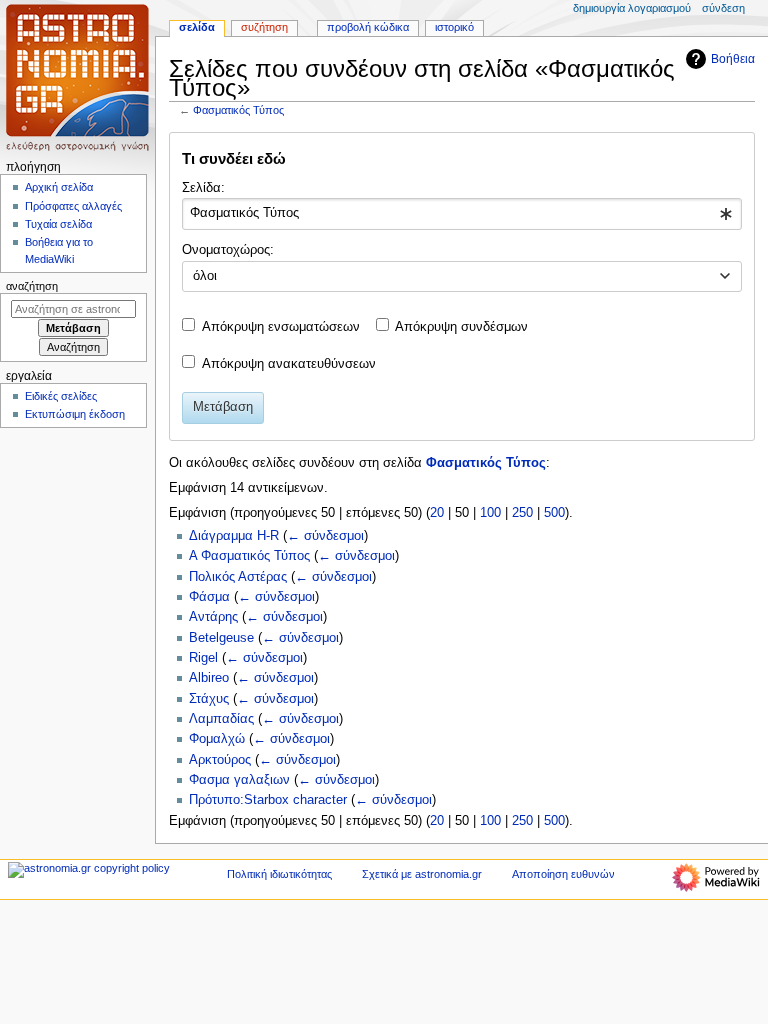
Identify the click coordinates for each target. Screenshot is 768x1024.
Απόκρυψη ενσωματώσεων (281, 327)
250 (522, 513)
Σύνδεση (723, 8)
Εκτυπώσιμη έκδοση (75, 414)
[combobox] (461, 214)
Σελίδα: (203, 188)
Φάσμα (209, 597)
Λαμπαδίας (221, 719)
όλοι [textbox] (205, 276)
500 (554, 513)
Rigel (203, 658)
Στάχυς (209, 699)
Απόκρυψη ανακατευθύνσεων (289, 364)
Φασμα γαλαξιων (239, 780)
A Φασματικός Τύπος (249, 556)
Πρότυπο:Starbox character (268, 800)
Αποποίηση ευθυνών (563, 874)
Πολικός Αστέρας (238, 577)
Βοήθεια (733, 59)
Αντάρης (213, 617)
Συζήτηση (264, 27)
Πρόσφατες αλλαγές (73, 206)
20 (437, 513)
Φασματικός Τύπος (238, 110)
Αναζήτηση (32, 286)
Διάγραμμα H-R (234, 536)
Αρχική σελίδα (59, 187)
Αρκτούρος (220, 760)
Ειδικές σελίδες (61, 396)
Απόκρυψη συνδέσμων (461, 327)
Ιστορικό (454, 27)
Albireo (209, 678)
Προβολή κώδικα (368, 27)
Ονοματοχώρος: (228, 250)
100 (490, 513)
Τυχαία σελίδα (58, 224)
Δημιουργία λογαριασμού (632, 8)
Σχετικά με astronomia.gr (422, 874)
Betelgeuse (221, 638)
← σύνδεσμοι (325, 536)
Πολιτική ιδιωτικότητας (279, 874)
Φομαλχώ (217, 739)
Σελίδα (197, 27)
